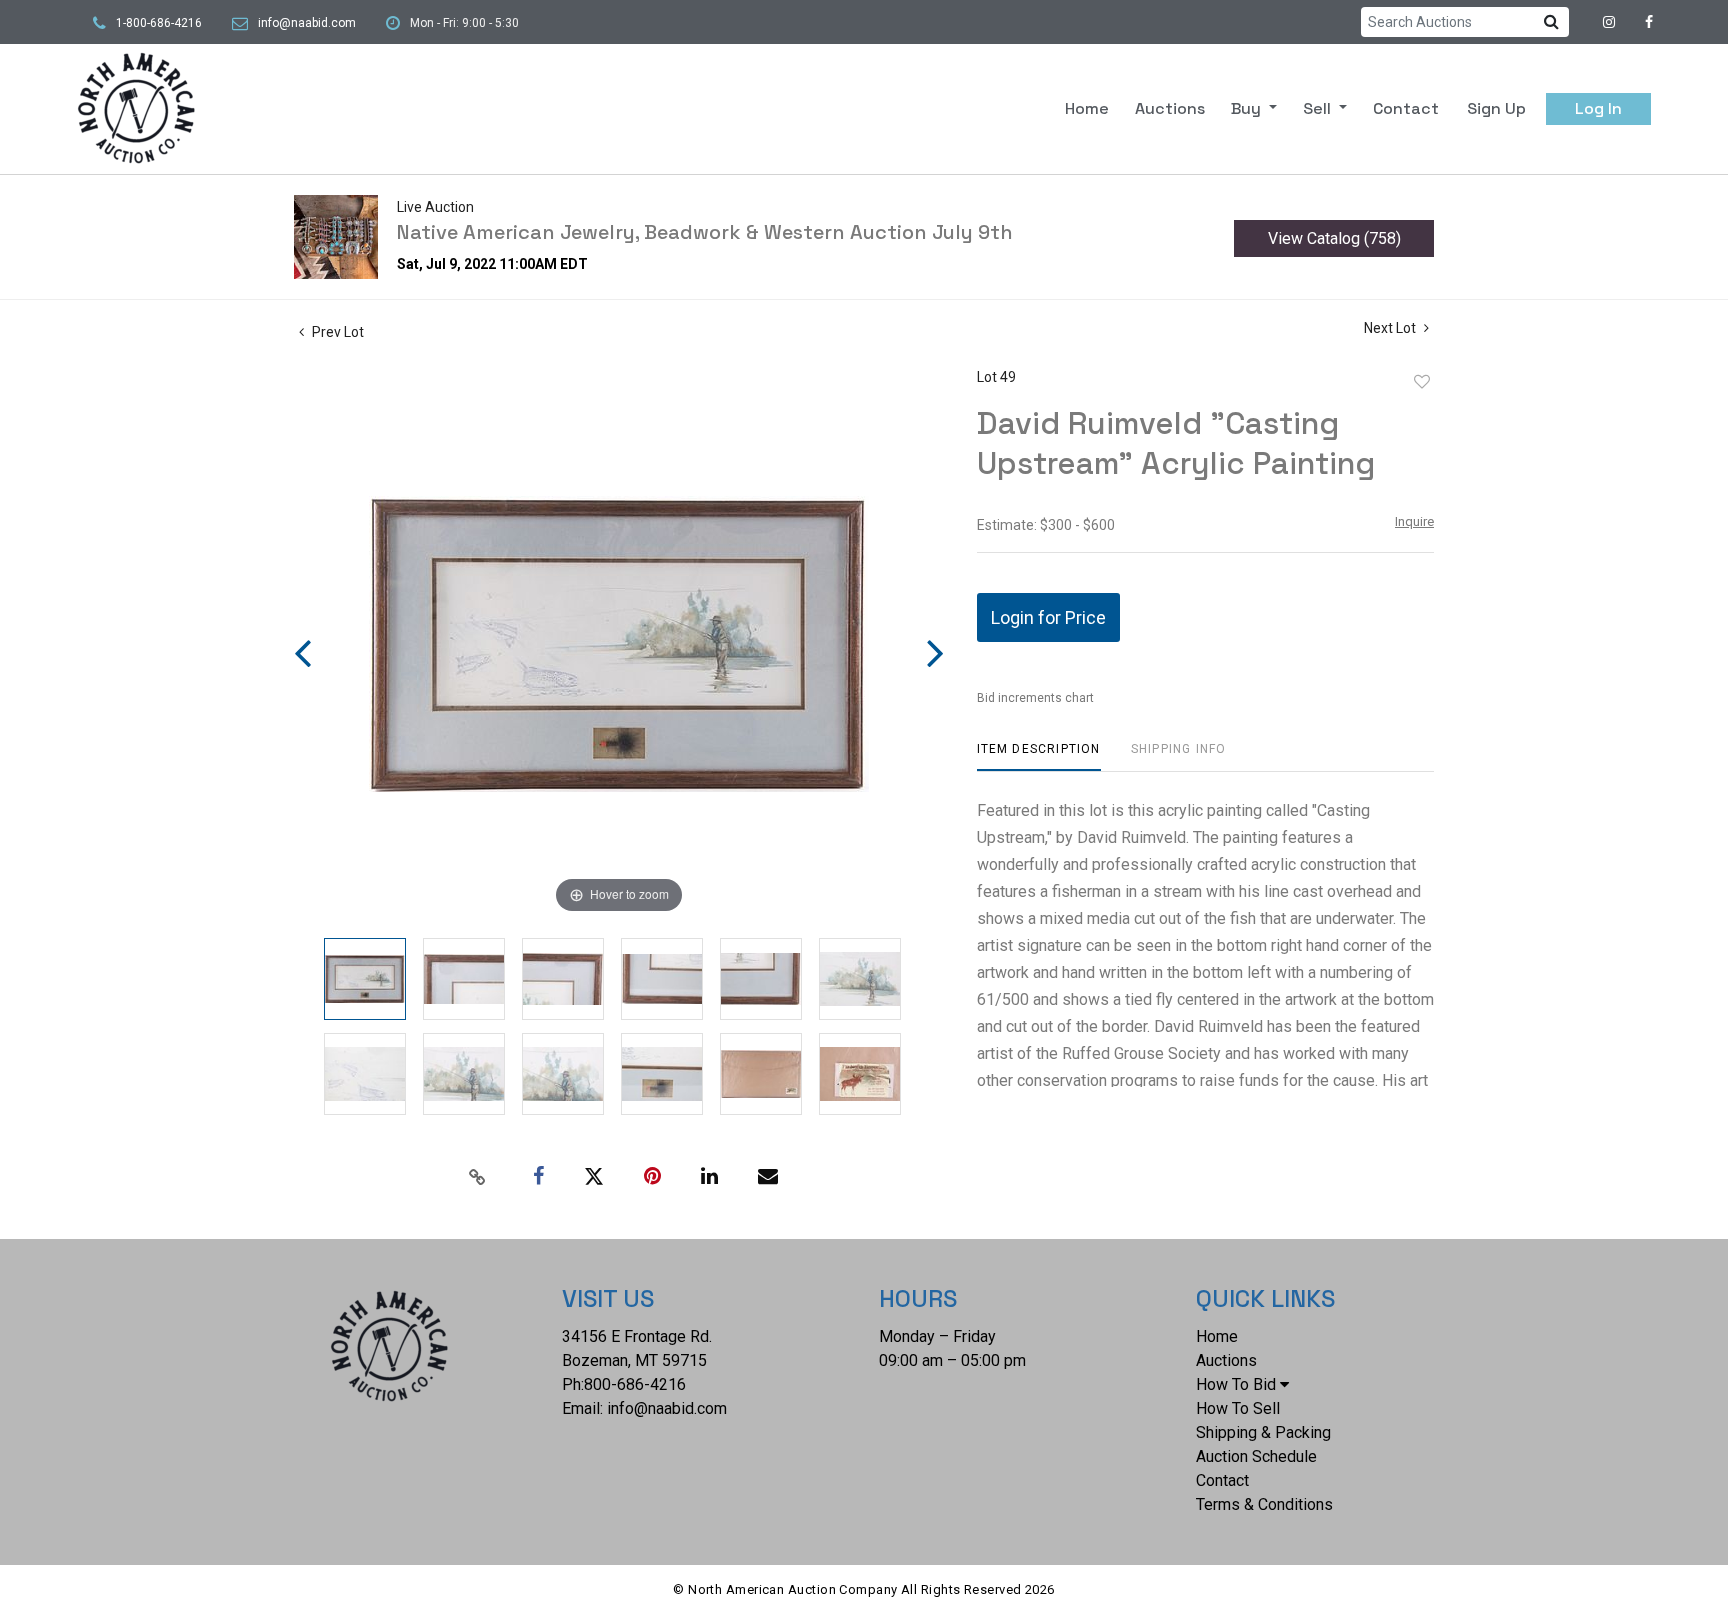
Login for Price (1048, 617)
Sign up (1496, 108)
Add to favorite (1422, 382)
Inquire (1414, 521)
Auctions (1170, 108)
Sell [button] (1319, 108)
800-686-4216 (635, 1384)
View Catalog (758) (1334, 238)
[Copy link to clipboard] (478, 1177)
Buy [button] (1248, 108)
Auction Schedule (1256, 1456)
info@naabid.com (307, 23)
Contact (1406, 108)
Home (1087, 108)
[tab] (1039, 756)
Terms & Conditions (1264, 1504)
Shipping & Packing (1263, 1432)
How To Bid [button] (1236, 1384)
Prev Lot (336, 332)
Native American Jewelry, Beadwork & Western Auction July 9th (705, 232)
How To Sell (1238, 1408)
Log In (1598, 108)
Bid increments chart (1035, 698)
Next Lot (1391, 328)
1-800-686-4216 (159, 23)
